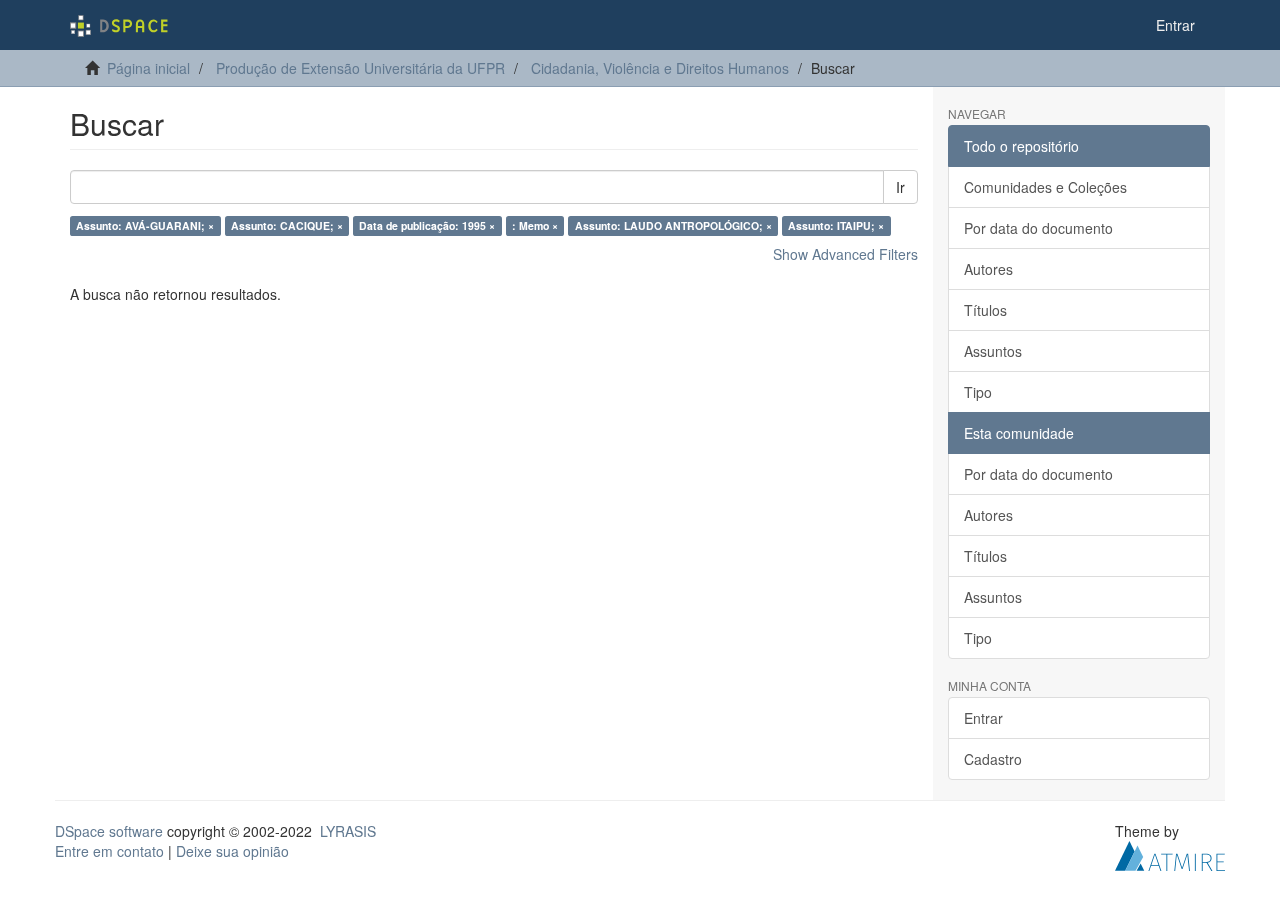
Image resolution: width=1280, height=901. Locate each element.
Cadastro (993, 759)
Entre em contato (109, 851)
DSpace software (109, 831)
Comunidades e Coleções (1045, 187)
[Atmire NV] (1170, 854)
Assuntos (993, 351)
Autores (988, 269)
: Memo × (535, 225)
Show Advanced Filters (845, 254)
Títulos (985, 310)
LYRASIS (348, 831)
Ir (900, 187)
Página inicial (148, 68)
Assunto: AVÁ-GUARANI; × (145, 225)
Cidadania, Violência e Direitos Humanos (660, 68)
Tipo (978, 392)
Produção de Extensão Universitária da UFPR (360, 68)
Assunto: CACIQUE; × (287, 225)
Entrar (983, 718)
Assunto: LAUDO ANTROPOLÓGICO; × (673, 225)
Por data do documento (1038, 228)
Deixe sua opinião (232, 851)
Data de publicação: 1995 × (427, 225)
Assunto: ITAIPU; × (836, 225)
